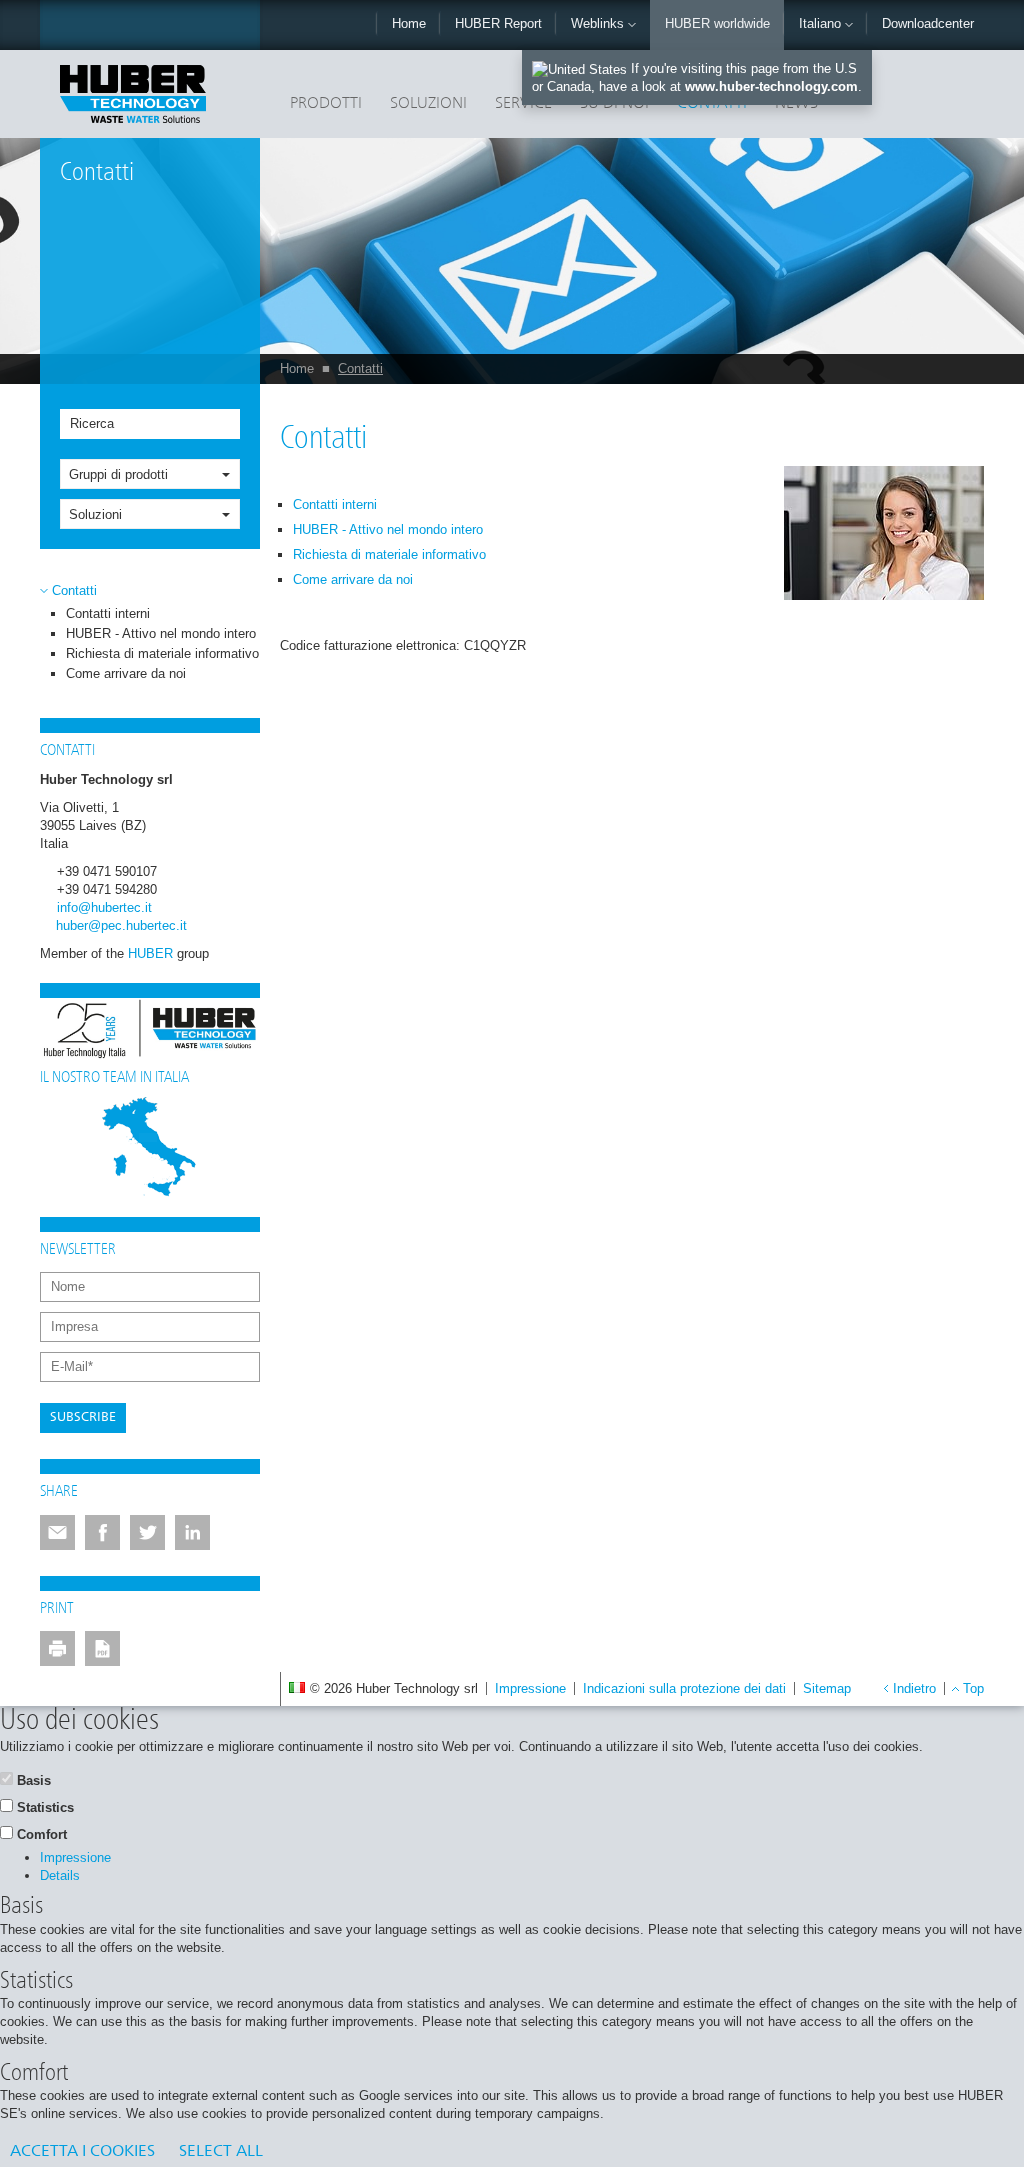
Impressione (530, 1688)
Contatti (360, 368)
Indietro (914, 1688)
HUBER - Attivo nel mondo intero (161, 633)
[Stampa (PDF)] (102, 1648)
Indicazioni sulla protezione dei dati (684, 1688)
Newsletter (78, 1250)
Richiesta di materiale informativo (162, 653)
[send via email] (57, 1532)
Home (409, 23)
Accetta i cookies (82, 2152)
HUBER (150, 953)
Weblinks (599, 23)
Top (973, 1688)
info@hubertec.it (104, 907)
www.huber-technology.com (771, 86)
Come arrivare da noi (126, 673)
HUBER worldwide (717, 23)
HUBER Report (498, 23)
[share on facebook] (102, 1532)
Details (60, 1875)
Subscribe (83, 1417)
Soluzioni (428, 104)
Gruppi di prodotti (118, 474)
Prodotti (326, 104)
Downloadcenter (928, 23)
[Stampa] (57, 1648)
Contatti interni (108, 613)
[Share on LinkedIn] (192, 1532)
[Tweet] (147, 1532)
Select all (221, 2152)
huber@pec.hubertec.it (121, 925)
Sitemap (827, 1688)
